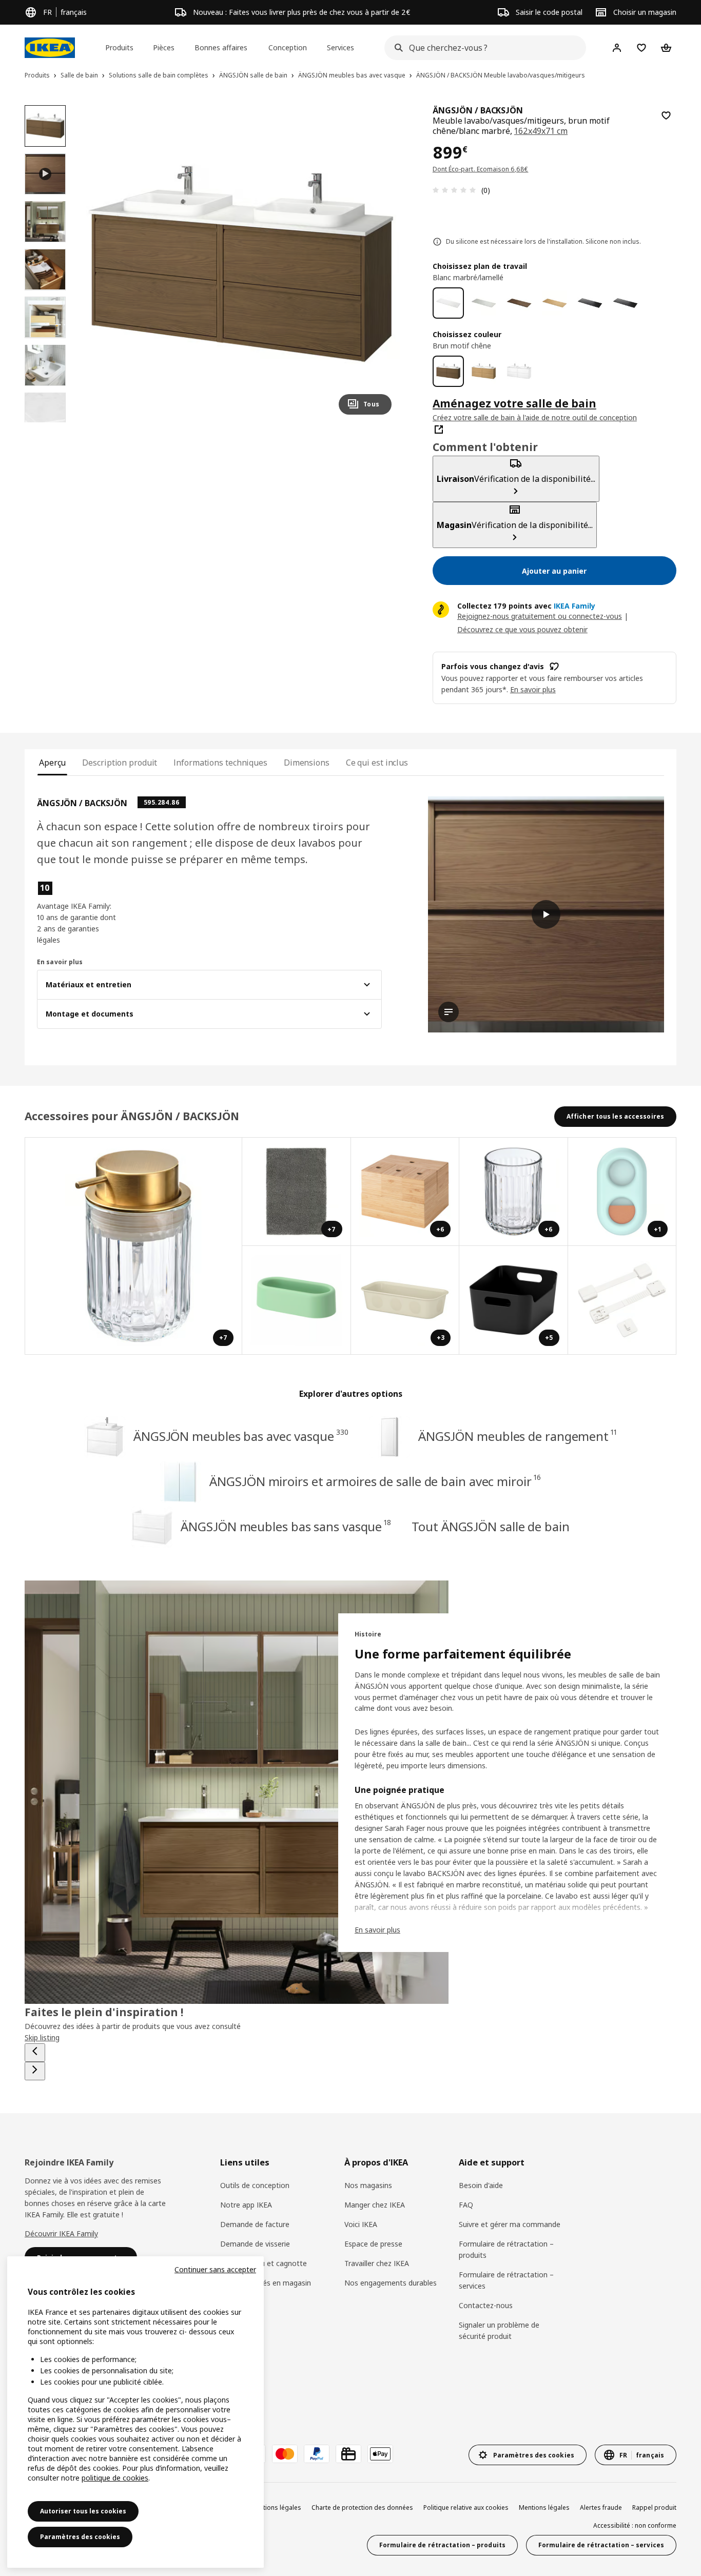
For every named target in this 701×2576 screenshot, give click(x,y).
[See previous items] (35, 2053)
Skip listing (42, 2037)
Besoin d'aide (481, 2185)
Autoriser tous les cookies (83, 2511)
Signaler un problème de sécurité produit (499, 2330)
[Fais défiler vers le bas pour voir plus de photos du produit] (45, 422)
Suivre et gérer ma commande (510, 2224)
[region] (241, 264)
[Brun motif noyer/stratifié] (519, 303)
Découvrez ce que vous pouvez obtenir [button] (522, 629)
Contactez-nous (486, 2305)
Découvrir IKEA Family (61, 2233)
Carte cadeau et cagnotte (264, 2263)
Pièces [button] (164, 47)
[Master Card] (285, 2454)
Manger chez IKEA (375, 2205)
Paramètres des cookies (80, 2537)
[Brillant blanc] (519, 371)
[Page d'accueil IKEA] (50, 48)
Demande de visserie (255, 2244)
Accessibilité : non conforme (635, 2525)
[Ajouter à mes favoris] (666, 115)
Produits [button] (119, 47)
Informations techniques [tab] (220, 763)
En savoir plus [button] (533, 689)
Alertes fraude (601, 2507)
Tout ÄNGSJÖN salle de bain (490, 1526)
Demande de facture (255, 2224)
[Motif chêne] (484, 371)
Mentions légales (544, 2507)
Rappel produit (654, 2507)
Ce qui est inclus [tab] (377, 763)
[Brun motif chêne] (448, 371)
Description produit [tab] (120, 763)
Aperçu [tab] (52, 763)
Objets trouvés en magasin (266, 2283)
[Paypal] (317, 2454)
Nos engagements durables (391, 2283)
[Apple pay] (380, 2454)
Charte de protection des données (362, 2507)
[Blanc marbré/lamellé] (448, 303)
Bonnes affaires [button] (221, 47)
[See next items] (35, 2071)
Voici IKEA (361, 2224)
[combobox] (482, 48)
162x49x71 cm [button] (541, 131)
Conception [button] (288, 47)
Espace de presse (373, 2244)
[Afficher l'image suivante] (379, 264)
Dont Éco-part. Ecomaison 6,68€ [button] (481, 169)
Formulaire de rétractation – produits (506, 2249)
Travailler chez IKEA (377, 2263)
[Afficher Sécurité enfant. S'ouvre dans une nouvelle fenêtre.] (622, 1300)
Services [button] (340, 47)
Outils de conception (255, 2185)
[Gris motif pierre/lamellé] (484, 303)
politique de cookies (115, 2478)
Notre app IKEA (246, 2205)
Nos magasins (368, 2185)
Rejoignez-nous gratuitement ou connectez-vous (540, 616)
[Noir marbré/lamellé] (625, 303)
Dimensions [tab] (307, 763)
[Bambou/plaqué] (554, 303)
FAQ (466, 2205)
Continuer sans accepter (215, 2269)
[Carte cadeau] (348, 2454)
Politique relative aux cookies (466, 2507)
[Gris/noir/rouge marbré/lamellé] (590, 303)
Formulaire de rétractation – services (506, 2280)
